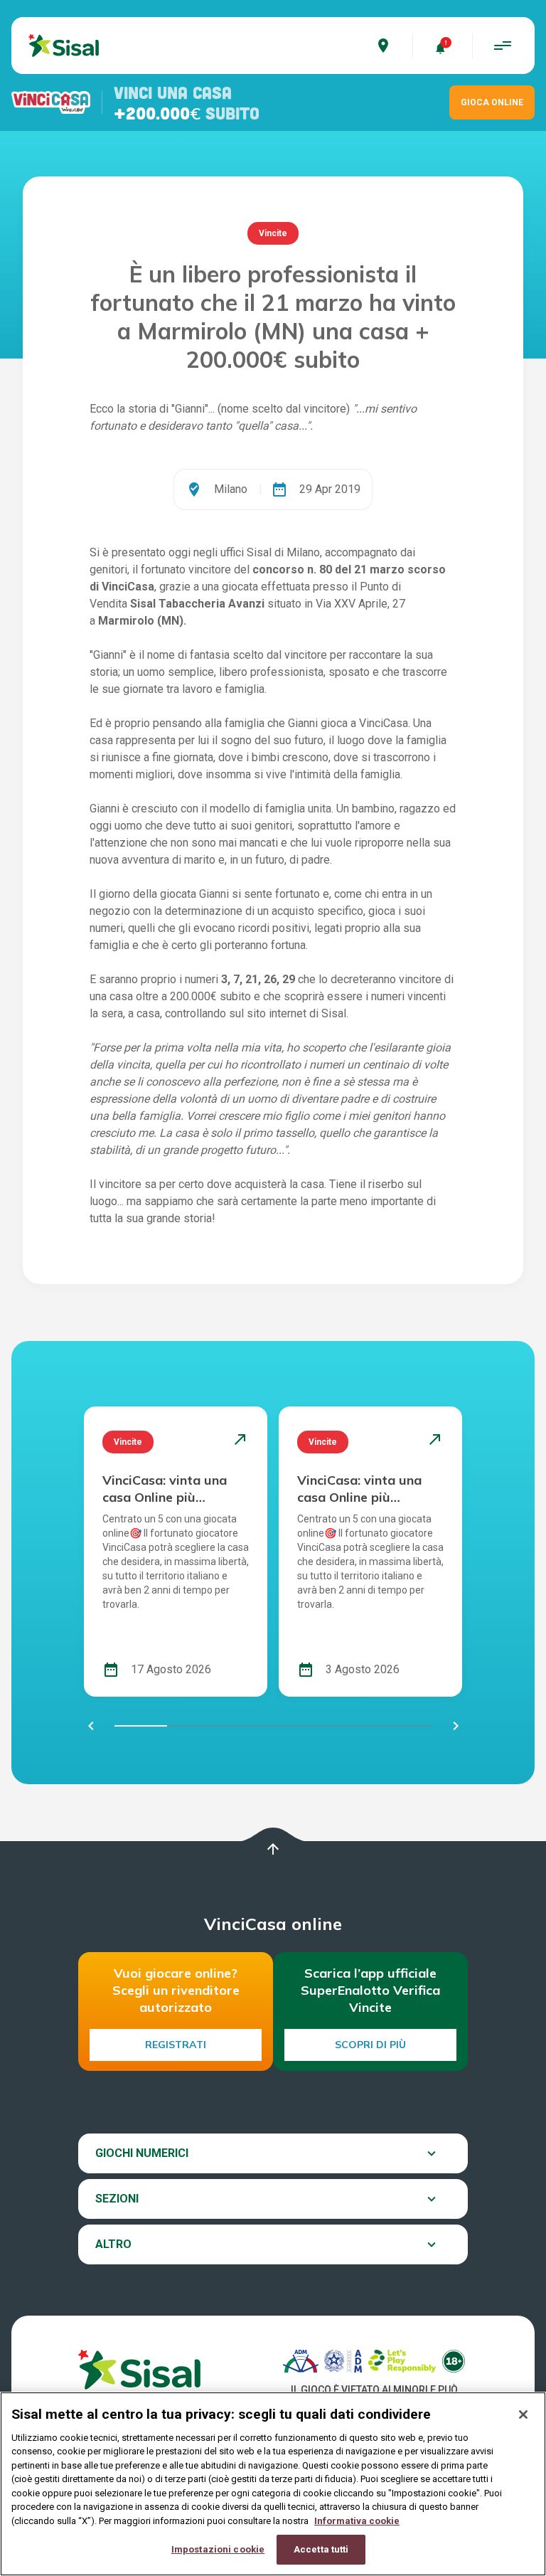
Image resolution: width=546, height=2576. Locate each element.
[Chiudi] (523, 2415)
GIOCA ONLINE (492, 102)
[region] (273, 2484)
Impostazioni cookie (218, 2549)
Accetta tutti (321, 2549)
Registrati (176, 2045)
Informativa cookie (357, 2521)
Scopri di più (370, 2045)
